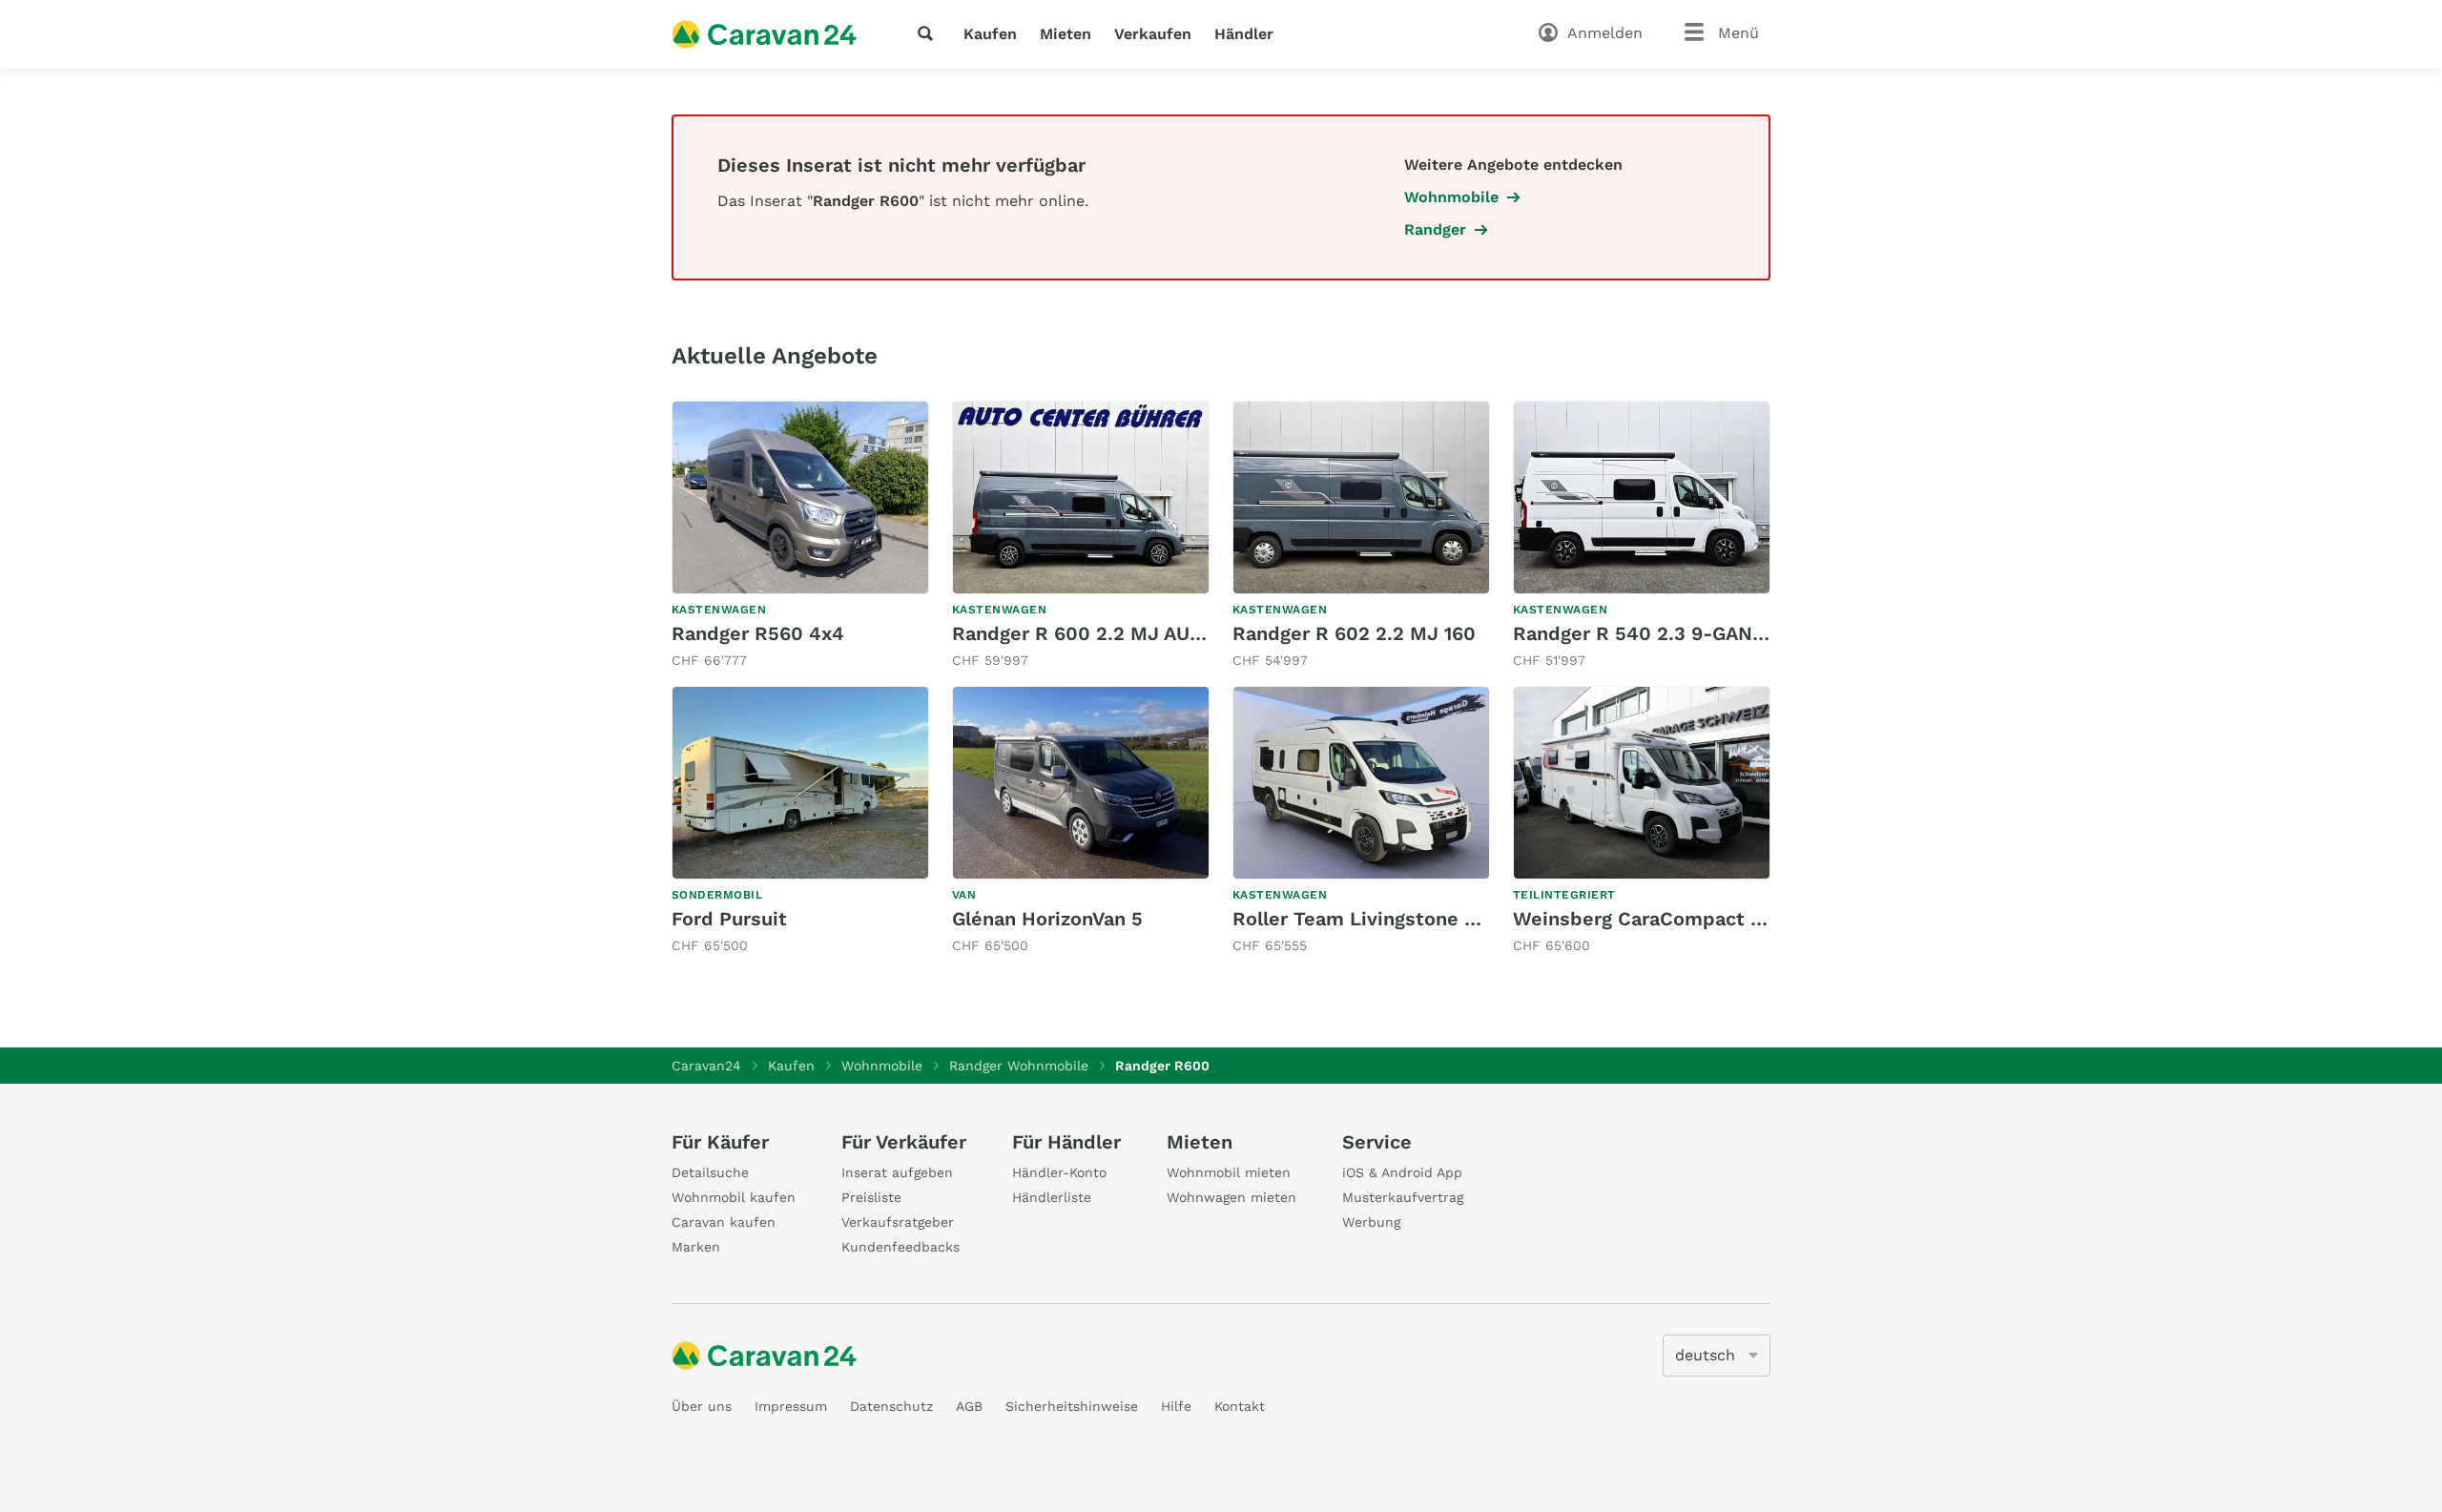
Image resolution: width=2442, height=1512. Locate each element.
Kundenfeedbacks (900, 1247)
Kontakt (1240, 1406)
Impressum (791, 1406)
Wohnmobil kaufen (734, 1197)
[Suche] (929, 33)
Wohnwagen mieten (1231, 1197)
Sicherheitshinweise (1072, 1406)
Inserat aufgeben (897, 1172)
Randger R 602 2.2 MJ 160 (1354, 633)
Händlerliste (1052, 1197)
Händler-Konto (1059, 1172)
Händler (1244, 34)
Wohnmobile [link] (1451, 197)
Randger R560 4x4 (758, 633)
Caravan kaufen (724, 1222)
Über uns (702, 1406)
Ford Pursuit (729, 919)
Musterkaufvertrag (1403, 1197)
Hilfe (1176, 1406)
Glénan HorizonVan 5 (1047, 919)
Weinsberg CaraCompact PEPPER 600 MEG (1715, 919)
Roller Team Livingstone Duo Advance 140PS (1440, 919)
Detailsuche (710, 1172)
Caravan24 (706, 1066)
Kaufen (990, 34)
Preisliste (871, 1197)
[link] (800, 536)
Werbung (1371, 1222)
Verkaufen (1153, 34)
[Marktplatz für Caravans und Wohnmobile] (764, 34)
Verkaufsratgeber (898, 1222)
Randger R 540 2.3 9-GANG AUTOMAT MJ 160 (1724, 633)
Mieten (1066, 34)
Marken (696, 1247)
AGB (969, 1406)
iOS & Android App (1402, 1172)
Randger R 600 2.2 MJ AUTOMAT (1104, 633)
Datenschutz (891, 1406)
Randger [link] (1435, 229)
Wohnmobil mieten (1229, 1172)
